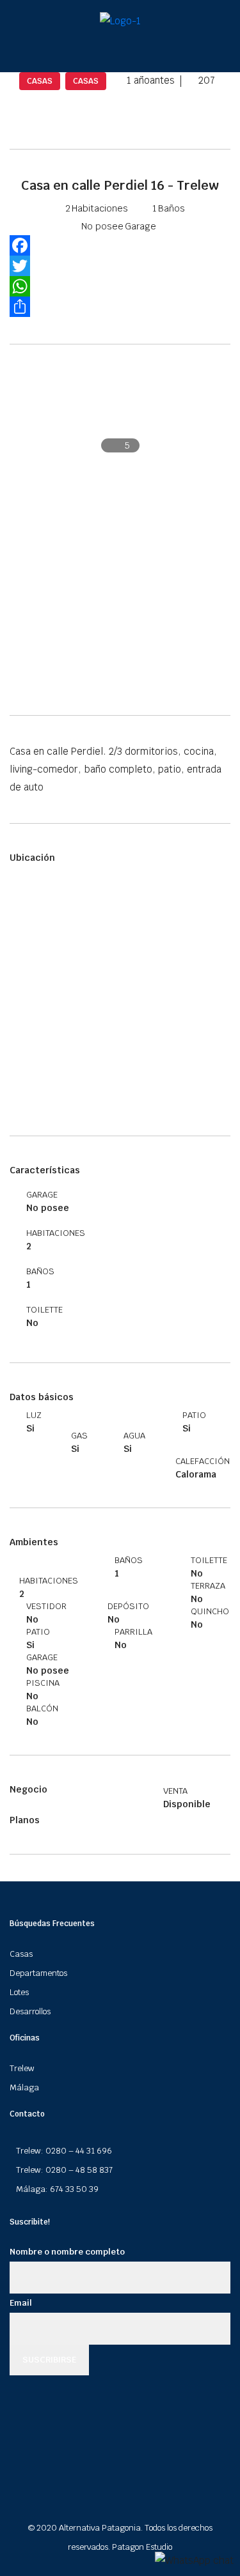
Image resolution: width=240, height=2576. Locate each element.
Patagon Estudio (142, 2547)
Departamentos (38, 1973)
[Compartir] (120, 307)
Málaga (24, 2087)
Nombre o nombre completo (67, 2252)
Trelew (22, 2068)
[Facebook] (120, 245)
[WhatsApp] (120, 286)
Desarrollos (30, 2011)
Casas (21, 1954)
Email (21, 2303)
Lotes (19, 1992)
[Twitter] (120, 266)
